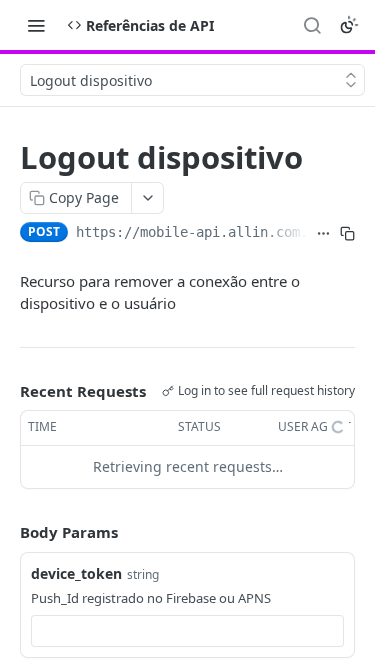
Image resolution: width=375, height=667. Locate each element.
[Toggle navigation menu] (36, 25)
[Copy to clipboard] (347, 234)
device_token (76, 573)
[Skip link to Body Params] (6, 532)
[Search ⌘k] (312, 25)
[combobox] (187, 631)
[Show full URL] (323, 234)
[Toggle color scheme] (349, 25)
